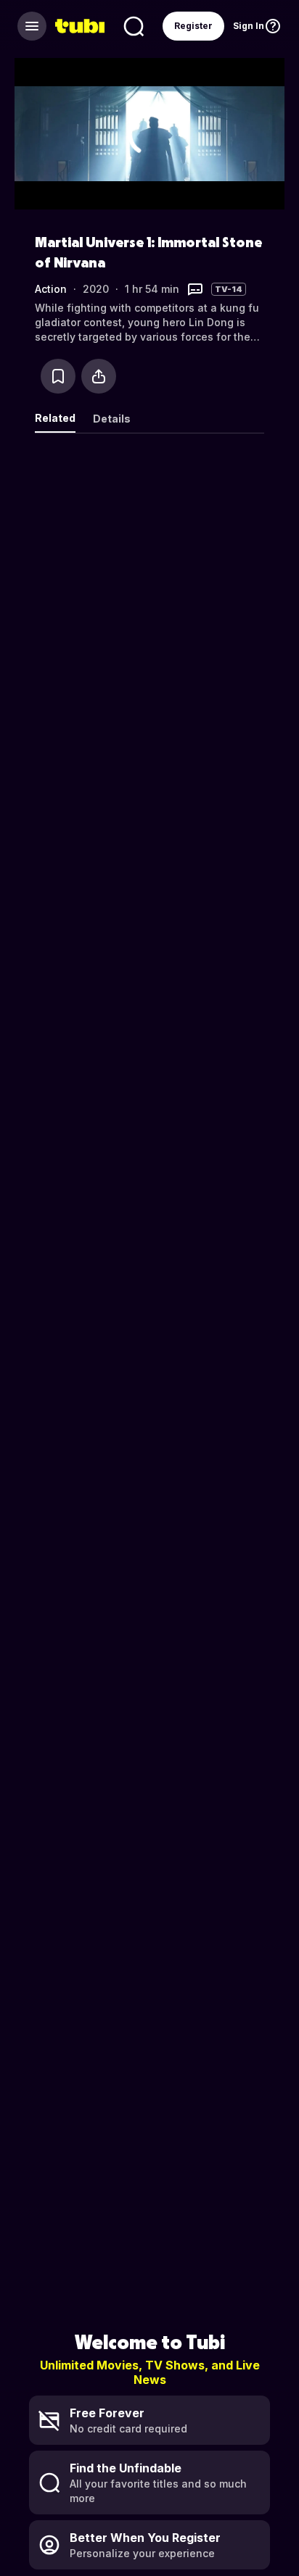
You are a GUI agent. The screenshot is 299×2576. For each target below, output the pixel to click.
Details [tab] (112, 419)
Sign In (249, 26)
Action (51, 289)
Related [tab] (55, 418)
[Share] (99, 376)
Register (193, 26)
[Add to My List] (58, 376)
